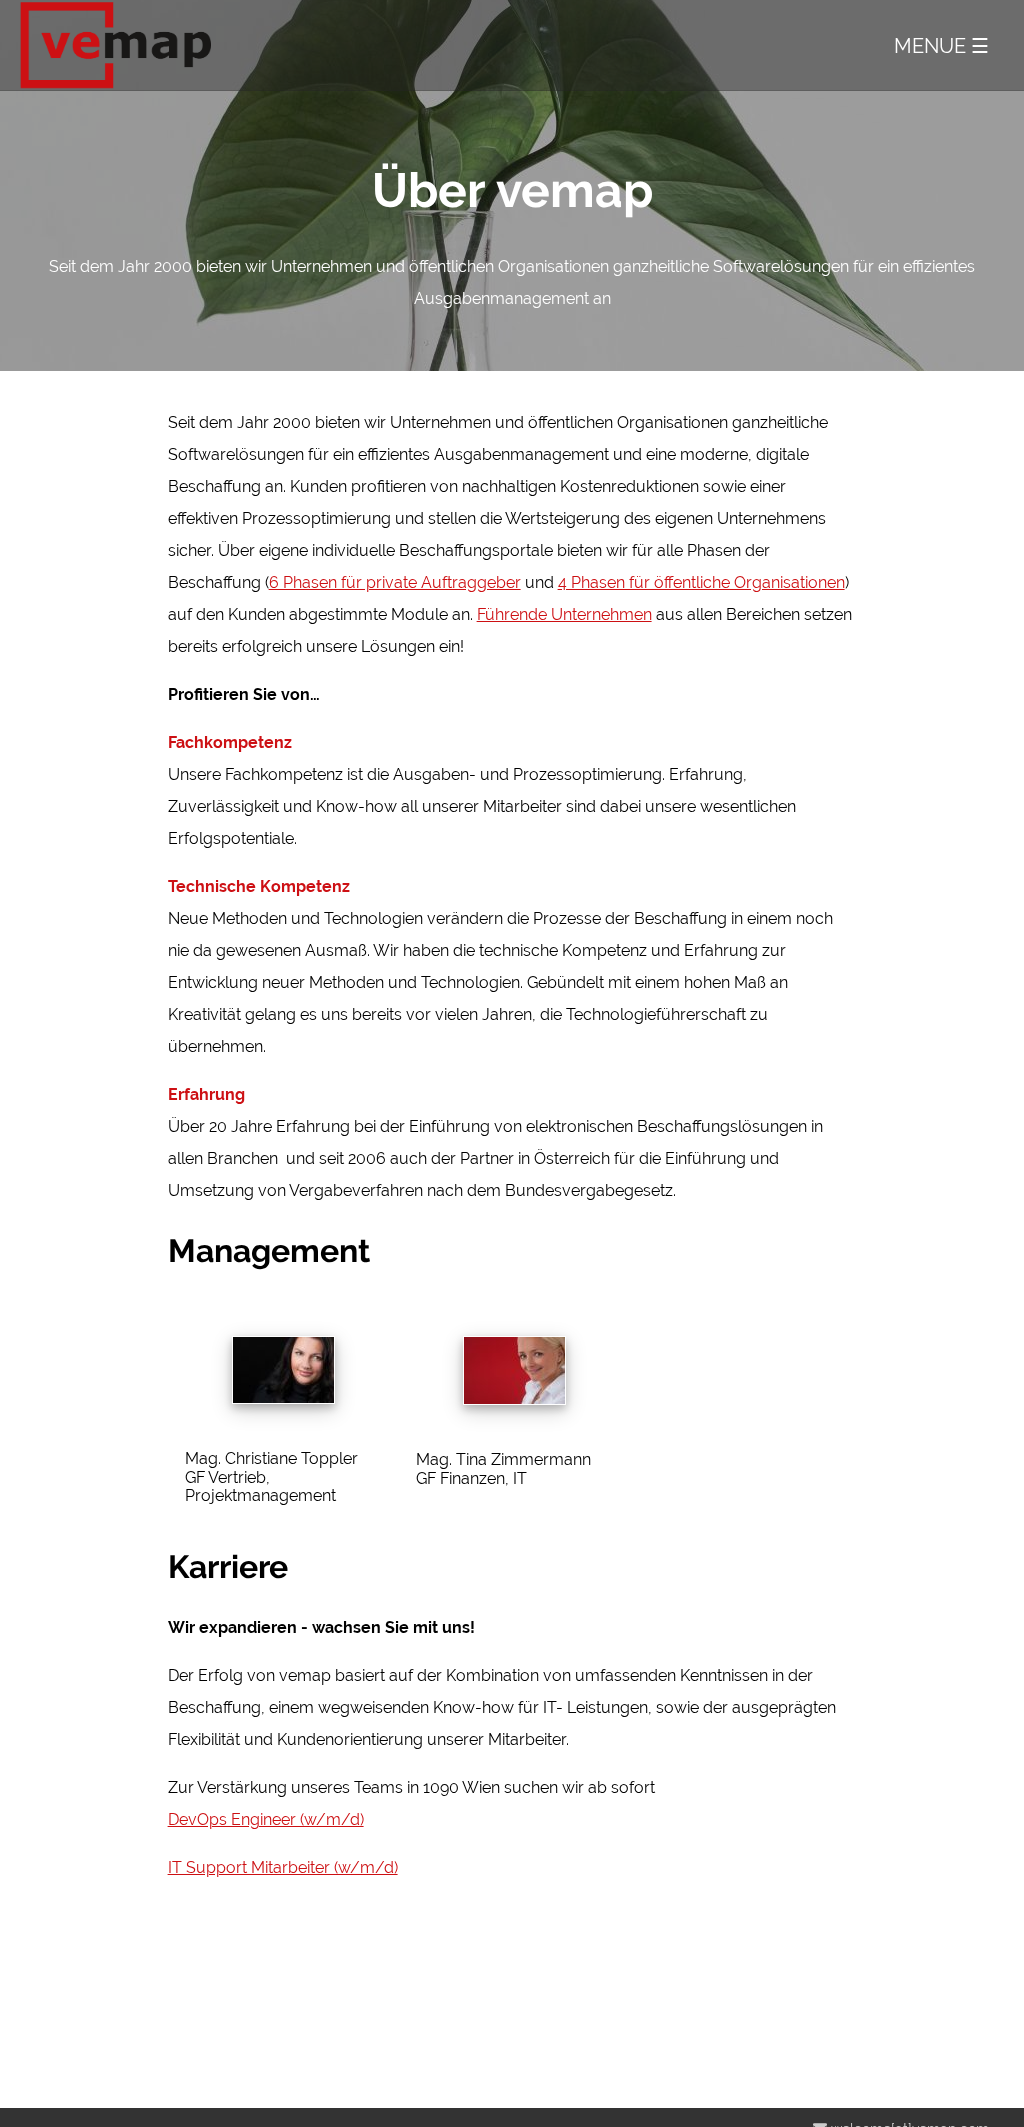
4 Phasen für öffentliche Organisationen (701, 582)
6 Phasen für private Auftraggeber (395, 582)
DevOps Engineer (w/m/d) (266, 1819)
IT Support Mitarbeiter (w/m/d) (283, 1867)
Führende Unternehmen (564, 614)
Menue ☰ (941, 46)
